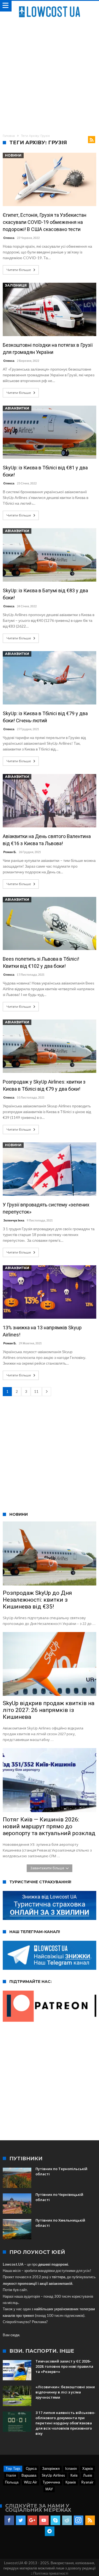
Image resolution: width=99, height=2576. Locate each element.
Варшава (29, 2475)
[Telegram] (50, 2531)
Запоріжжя (51, 2468)
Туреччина (51, 2482)
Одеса (31, 2468)
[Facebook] (9, 2520)
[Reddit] (67, 2520)
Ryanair (87, 2482)
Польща (12, 2482)
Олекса (9, 238)
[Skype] (55, 2520)
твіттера (58, 2277)
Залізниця (16, 285)
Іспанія (71, 2468)
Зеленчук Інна (14, 1220)
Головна (9, 136)
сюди (15, 2335)
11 (36, 1391)
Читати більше (19, 270)
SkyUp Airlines (53, 2475)
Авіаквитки (17, 408)
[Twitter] (21, 2520)
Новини (13, 155)
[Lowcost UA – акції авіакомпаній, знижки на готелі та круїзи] (50, 6)
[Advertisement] (50, 75)
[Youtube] (44, 2520)
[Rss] (90, 2520)
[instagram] (79, 2520)
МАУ (49, 2489)
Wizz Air (31, 2482)
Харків (88, 2468)
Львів (88, 2475)
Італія (11, 2475)
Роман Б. (10, 852)
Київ (74, 2475)
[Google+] (32, 2520)
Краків (71, 2482)
